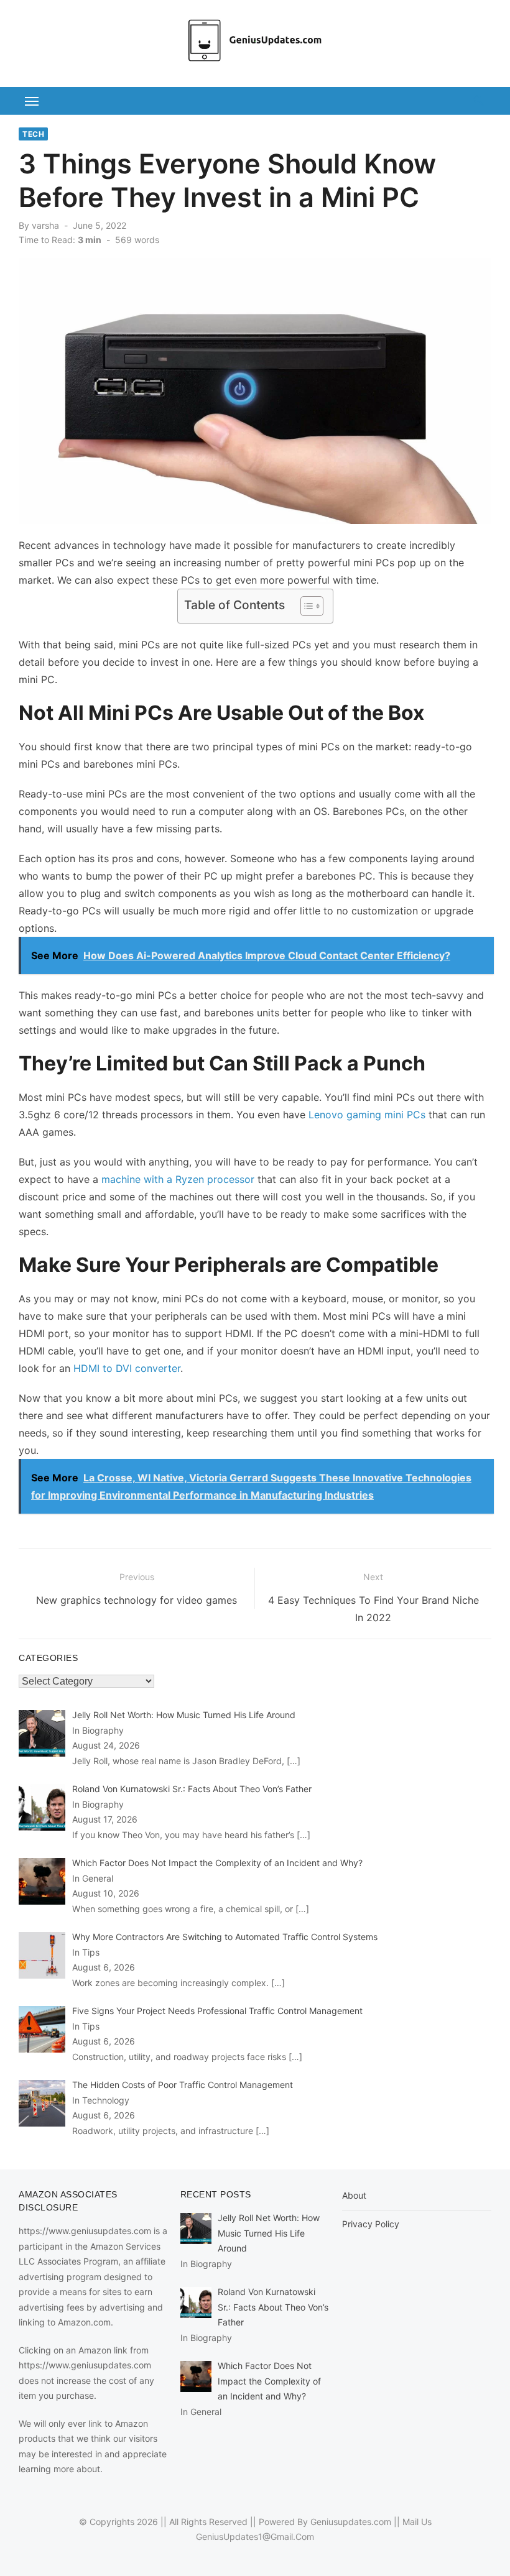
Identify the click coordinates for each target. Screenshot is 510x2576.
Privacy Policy (371, 2224)
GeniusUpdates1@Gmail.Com (255, 2537)
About (354, 2195)
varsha (45, 225)
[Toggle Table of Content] (306, 606)
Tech (33, 134)
